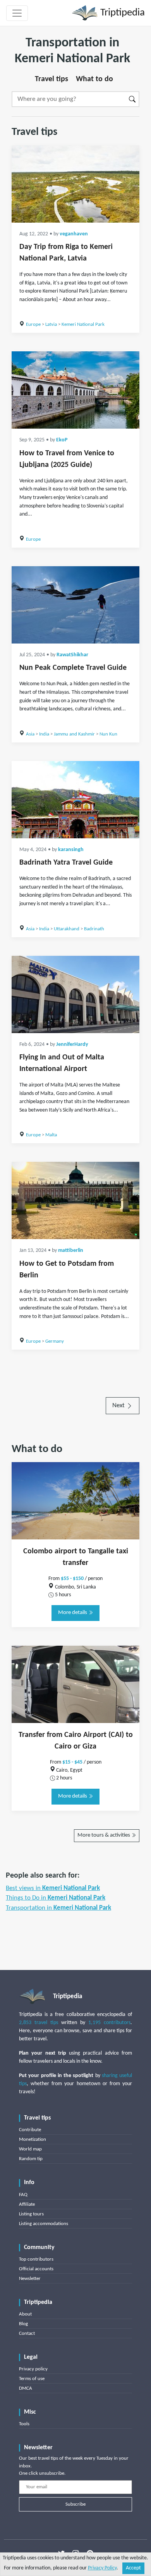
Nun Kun (108, 734)
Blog (23, 2324)
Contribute (30, 2130)
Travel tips (51, 79)
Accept (133, 2568)
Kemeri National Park (83, 324)
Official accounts (36, 2269)
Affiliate (27, 2204)
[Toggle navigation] (17, 13)
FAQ (23, 2195)
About (25, 2314)
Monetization (33, 2139)
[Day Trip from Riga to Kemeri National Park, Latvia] (75, 184)
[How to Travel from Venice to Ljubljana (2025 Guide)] (75, 390)
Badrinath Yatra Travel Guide (66, 863)
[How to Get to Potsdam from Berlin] (75, 1200)
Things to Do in (56, 1898)
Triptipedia (121, 13)
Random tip (31, 2159)
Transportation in (58, 1908)
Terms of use (32, 2379)
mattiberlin (71, 1251)
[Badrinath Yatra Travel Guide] (75, 800)
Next (119, 1405)
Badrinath (94, 929)
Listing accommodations (44, 2224)
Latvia (51, 324)
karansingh (71, 850)
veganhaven (74, 234)
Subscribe (75, 2504)
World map (30, 2149)
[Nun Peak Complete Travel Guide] (75, 605)
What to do (94, 79)
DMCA (26, 2388)
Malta (51, 1135)
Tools (24, 2424)
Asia (30, 734)
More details (73, 1613)
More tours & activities (104, 1835)
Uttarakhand (67, 929)
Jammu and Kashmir (74, 734)
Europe (33, 324)
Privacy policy (33, 2369)
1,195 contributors (109, 2023)
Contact (27, 2333)
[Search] (133, 99)
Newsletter (30, 2279)
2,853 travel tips (39, 2023)
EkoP (62, 440)
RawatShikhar (72, 655)
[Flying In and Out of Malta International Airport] (75, 994)
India (44, 734)
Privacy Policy (102, 2568)
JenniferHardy (72, 1045)
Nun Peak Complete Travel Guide (73, 668)
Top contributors (36, 2259)
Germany (55, 1341)
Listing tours (31, 2214)
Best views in (53, 1888)
